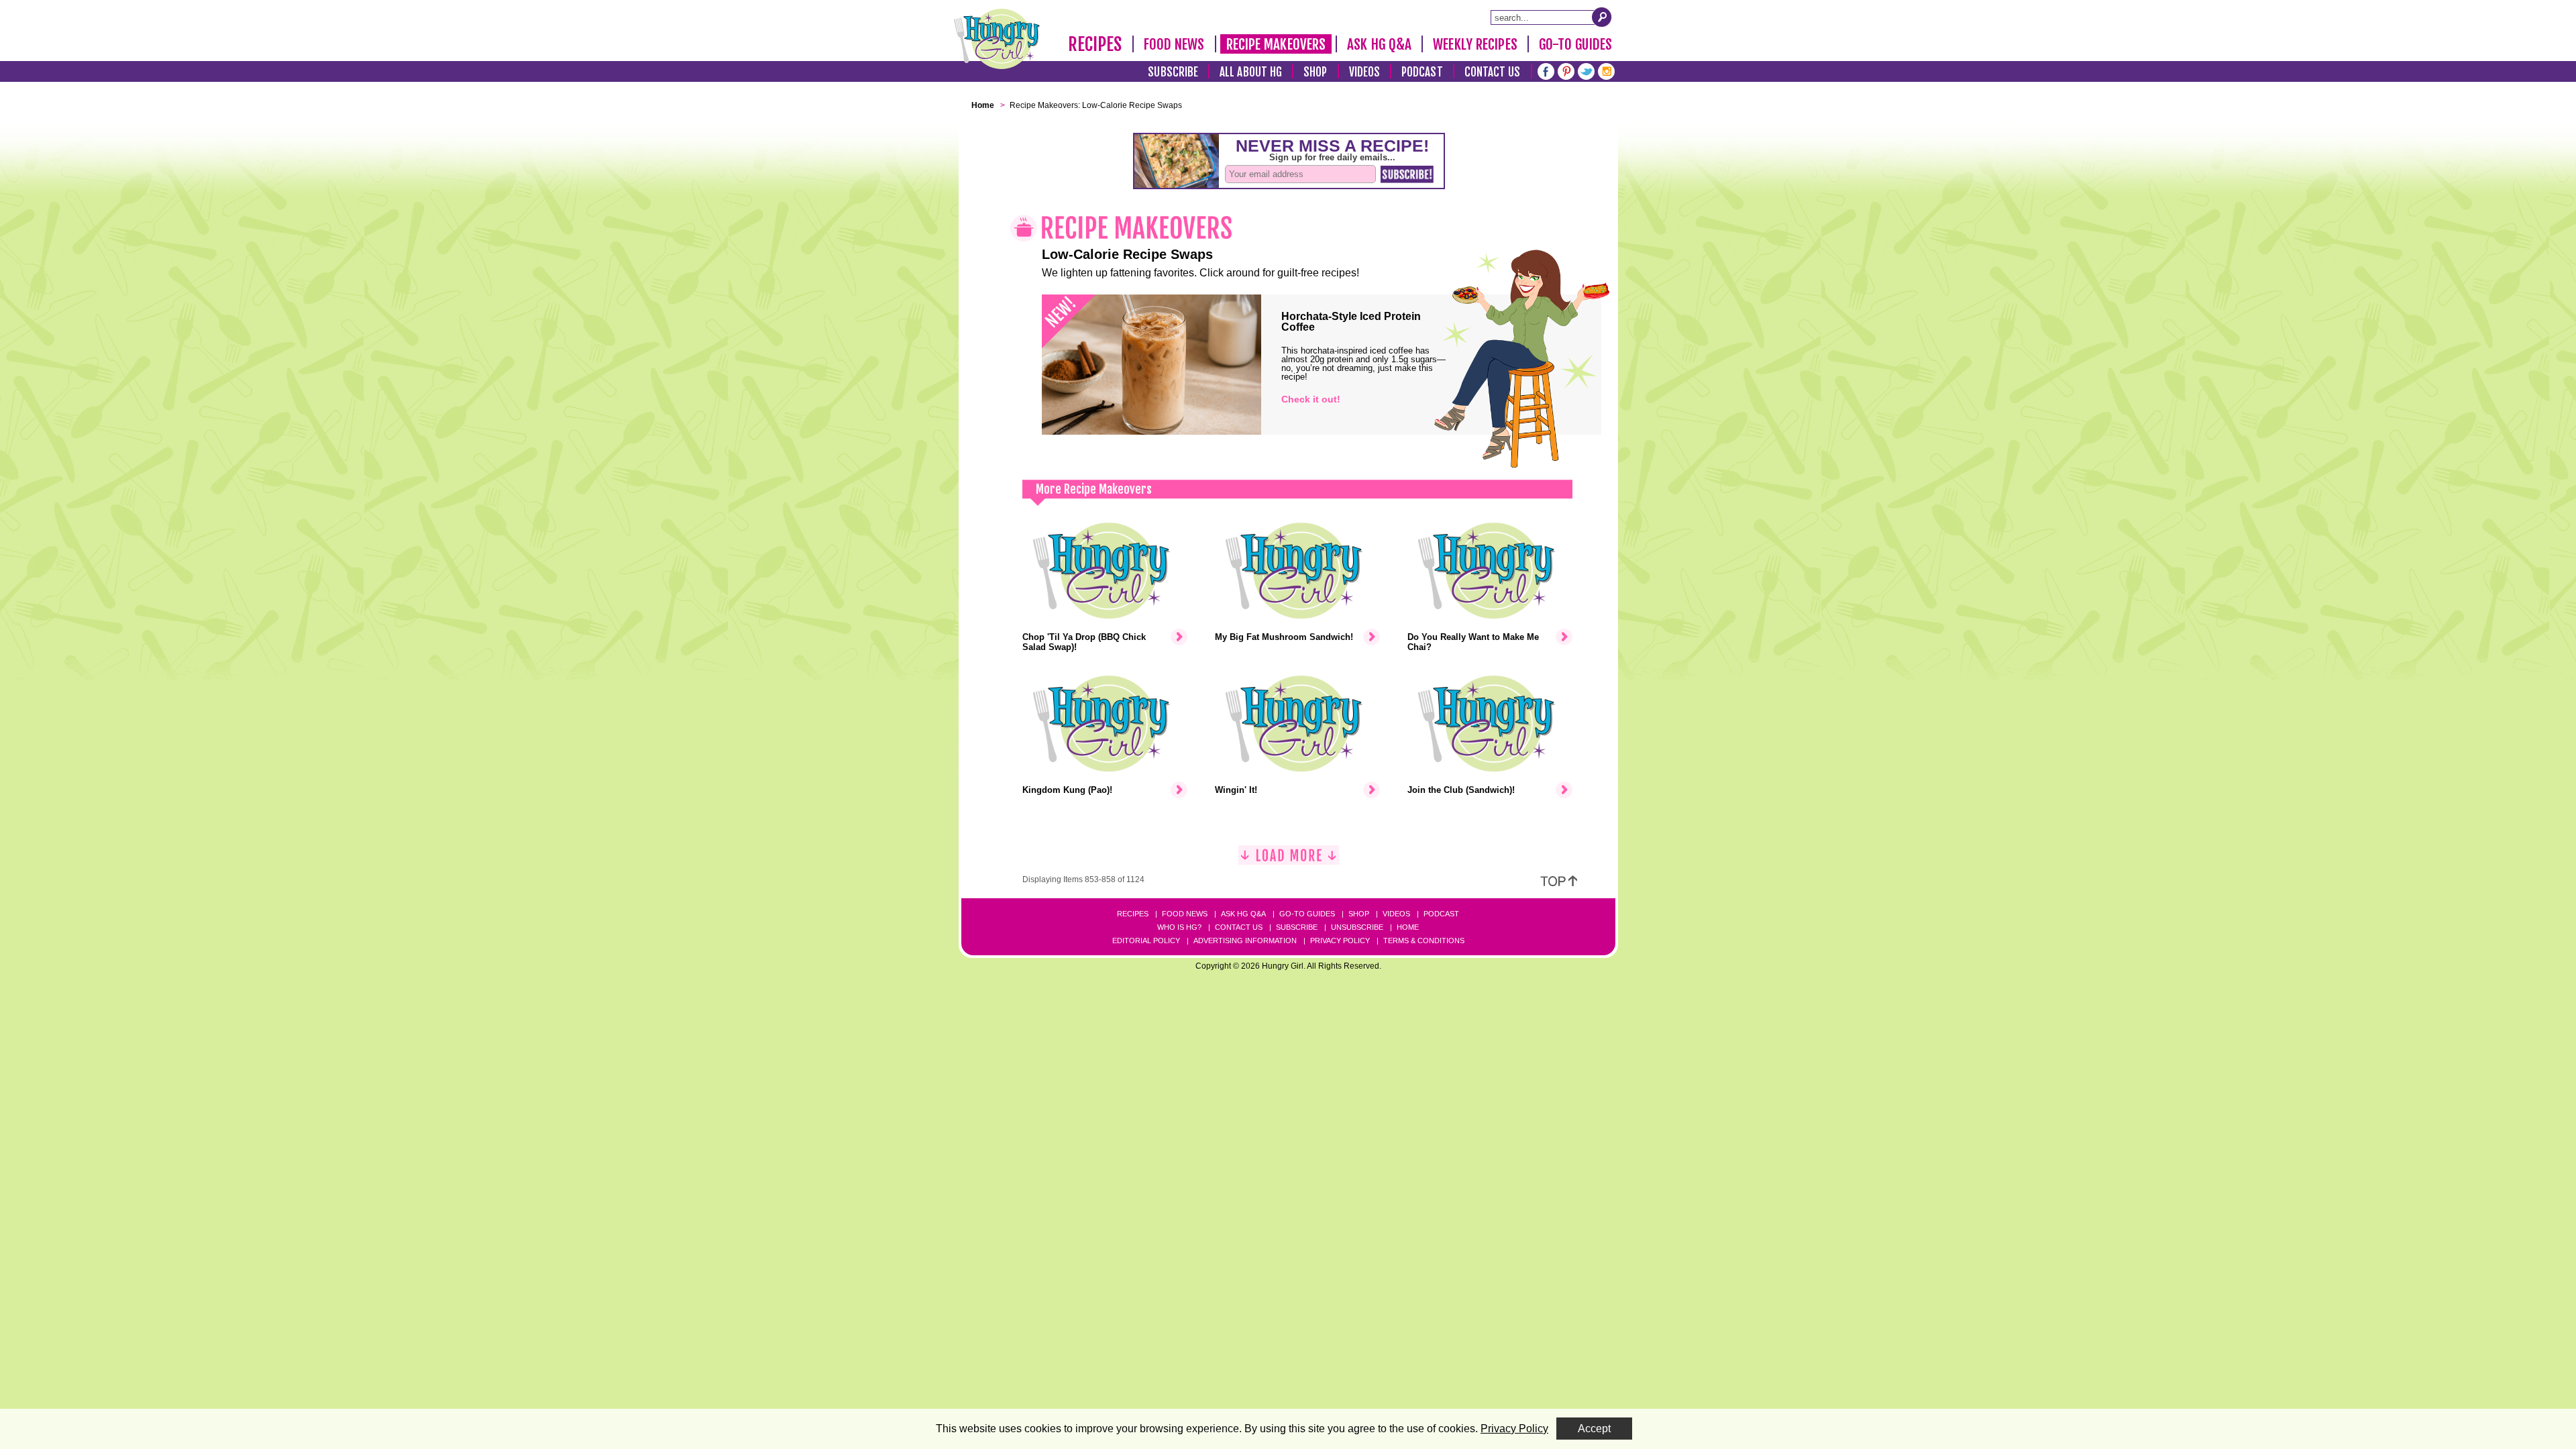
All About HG (1251, 72)
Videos (1365, 72)
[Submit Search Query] (1602, 17)
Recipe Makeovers (1276, 44)
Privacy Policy (1340, 941)
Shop (1315, 72)
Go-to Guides (1307, 914)
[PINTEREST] (1566, 70)
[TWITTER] (1586, 70)
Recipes (1095, 44)
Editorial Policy (1146, 941)
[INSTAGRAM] (1606, 70)
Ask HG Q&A (1379, 44)
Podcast (1422, 72)
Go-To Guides (1575, 44)
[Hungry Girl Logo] (997, 39)
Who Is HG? (1179, 927)
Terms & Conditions (1424, 941)
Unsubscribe (1357, 927)
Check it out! (1311, 399)
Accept (1594, 1429)
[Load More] (1289, 860)
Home (1408, 927)
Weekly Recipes (1475, 44)
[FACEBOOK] (1546, 70)
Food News (1174, 44)
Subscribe (1173, 72)
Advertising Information (1245, 941)
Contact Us (1493, 72)
